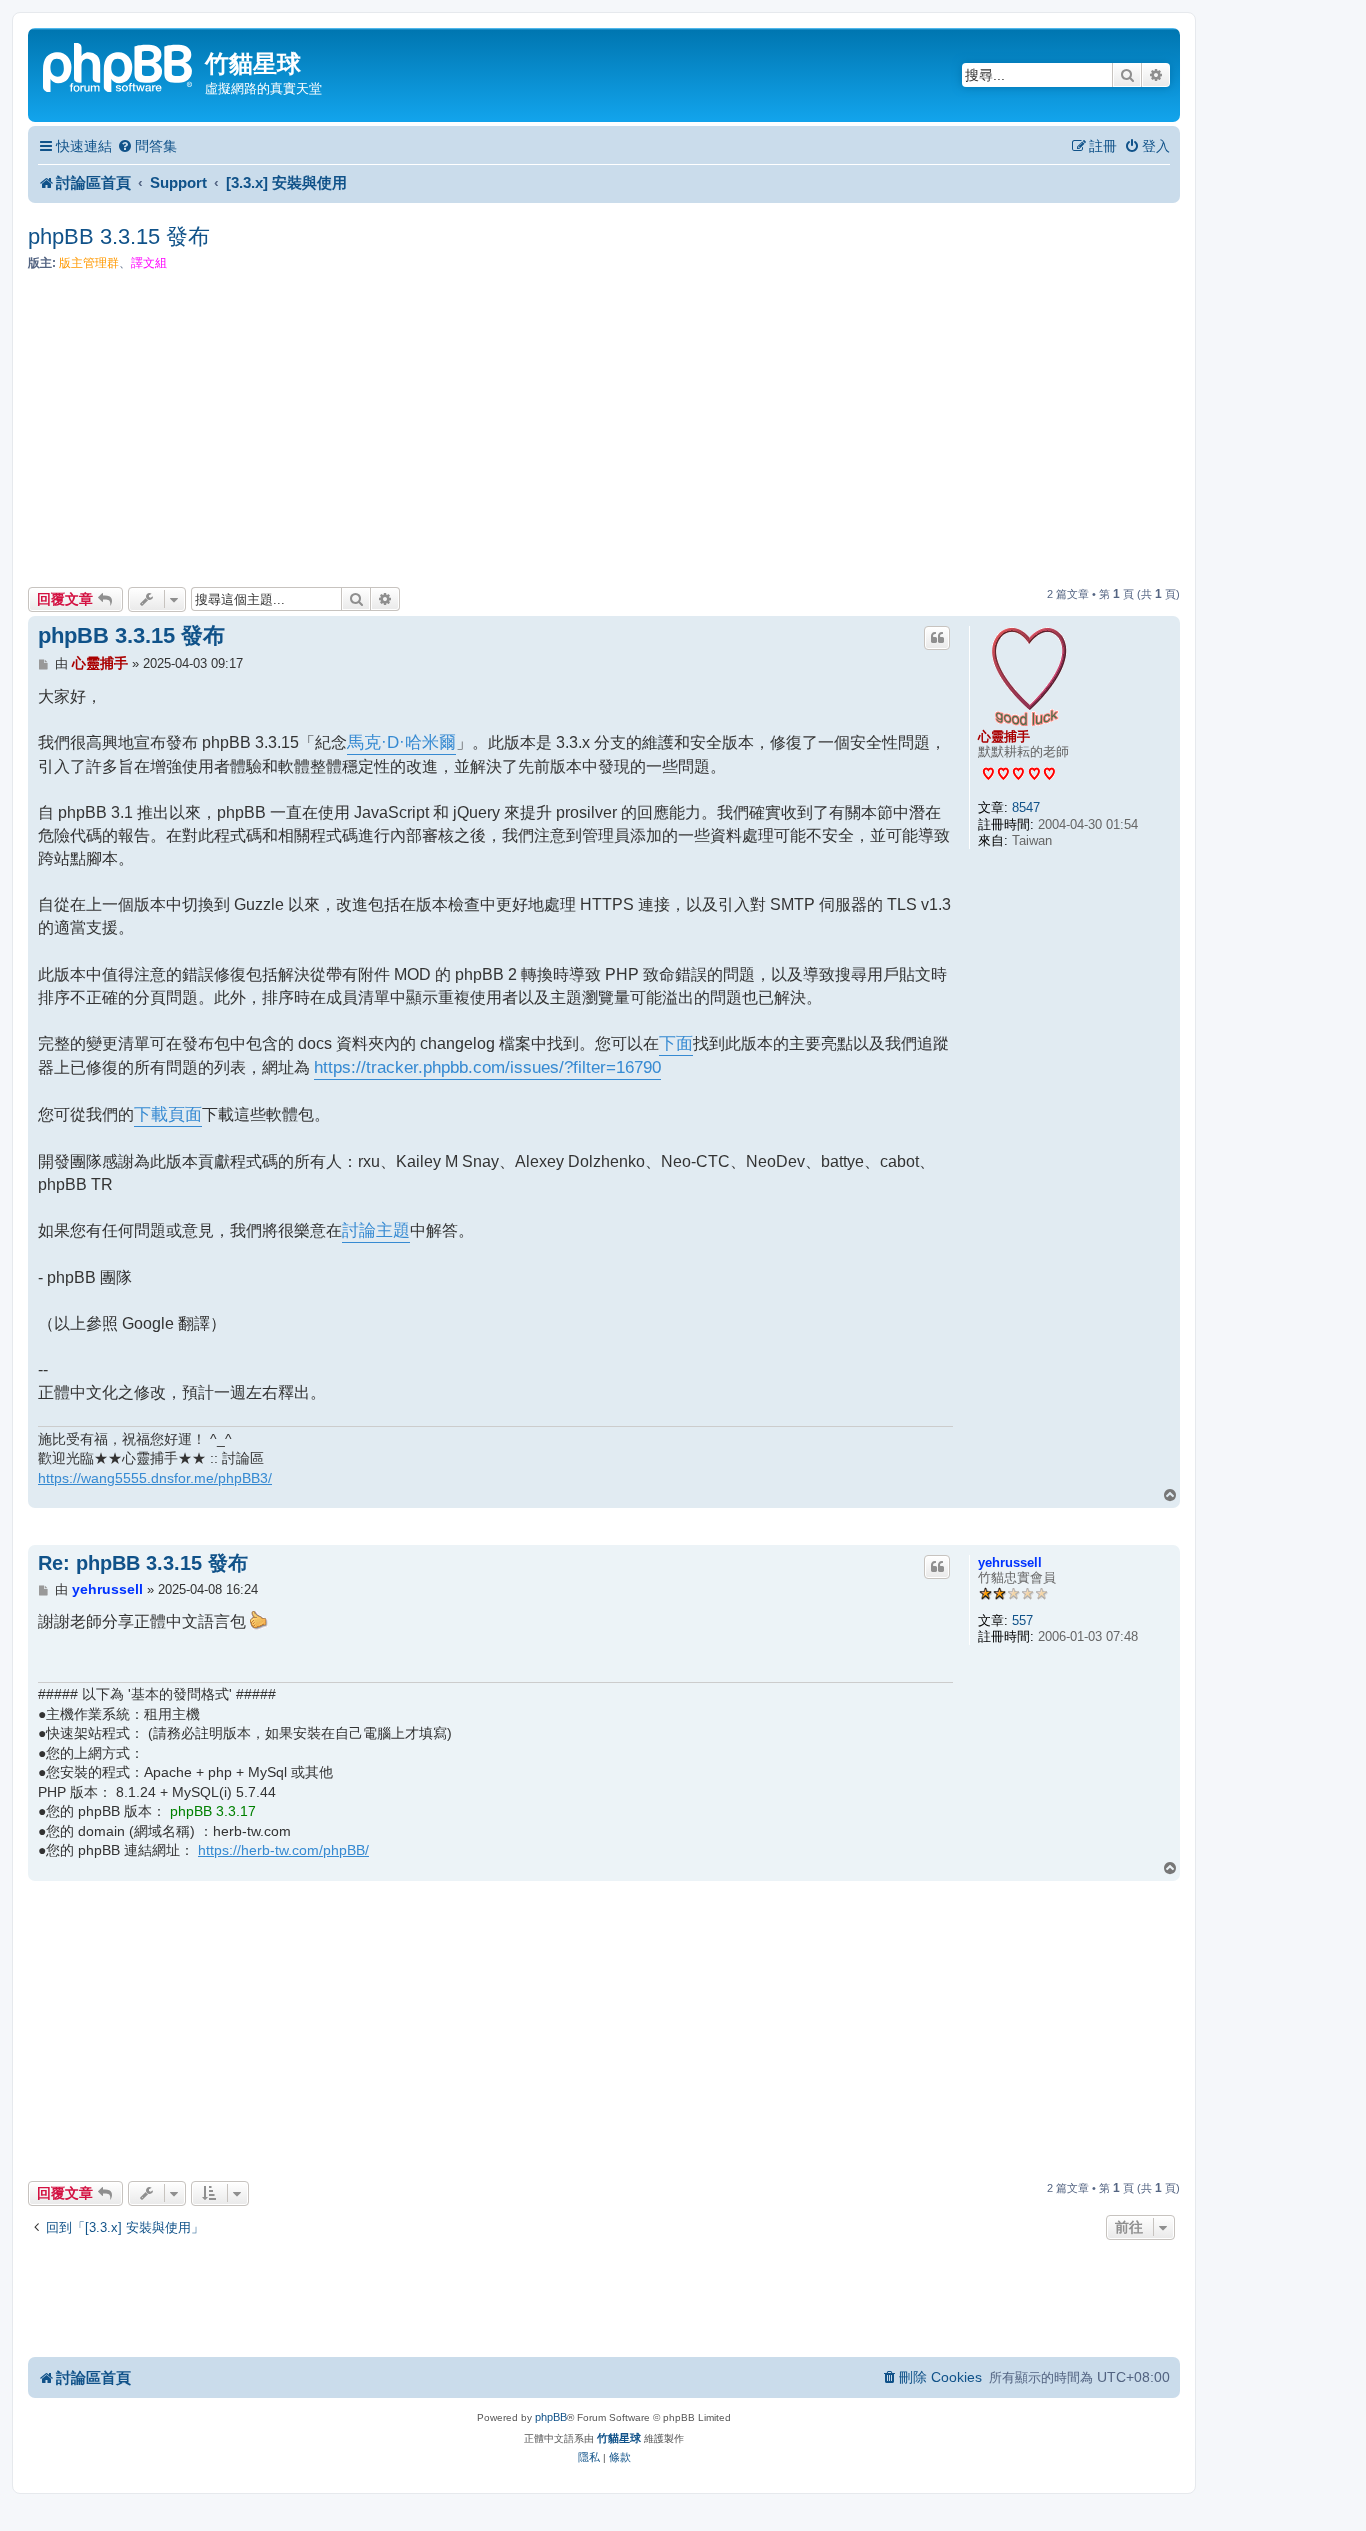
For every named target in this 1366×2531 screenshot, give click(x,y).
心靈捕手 (1004, 736)
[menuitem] (147, 146)
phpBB (551, 2417)
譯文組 (149, 263)
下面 (676, 1043)
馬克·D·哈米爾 (401, 742)
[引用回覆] (937, 638)
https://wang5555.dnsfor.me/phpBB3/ (155, 1478)
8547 (1026, 807)
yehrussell (1010, 1562)
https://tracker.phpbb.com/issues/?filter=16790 (487, 1067)
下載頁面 (168, 1114)
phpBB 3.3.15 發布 (119, 236)
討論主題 (376, 1230)
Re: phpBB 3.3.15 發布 (143, 1563)
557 (1022, 1620)
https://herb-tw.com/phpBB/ (283, 1850)
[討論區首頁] (119, 65)
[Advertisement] (604, 429)
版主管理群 (89, 263)
